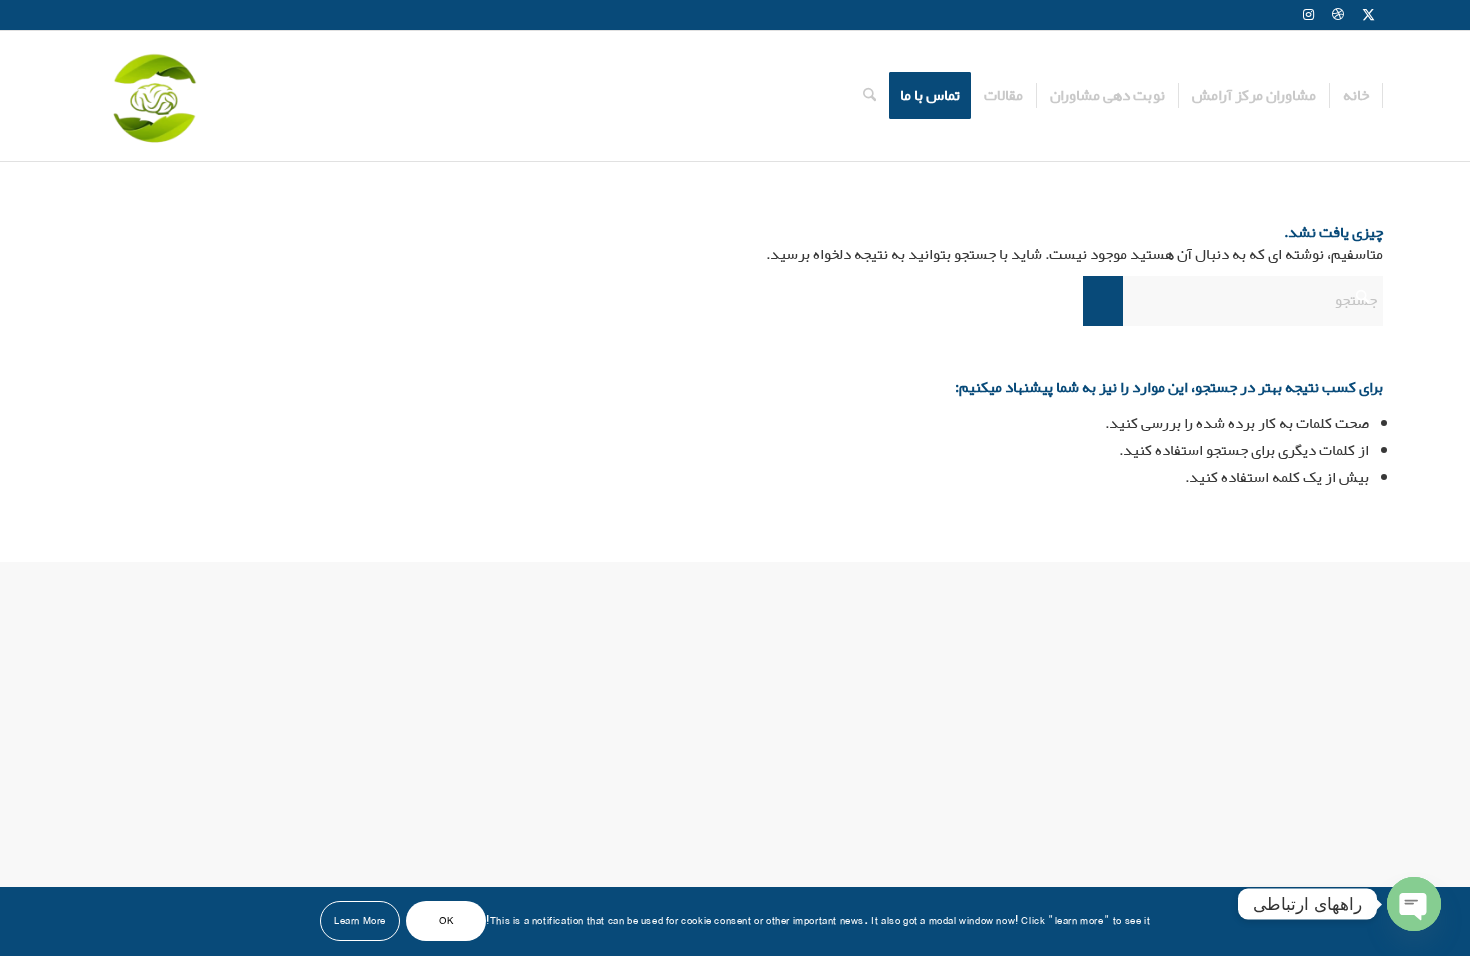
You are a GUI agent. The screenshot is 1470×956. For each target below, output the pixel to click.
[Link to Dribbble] (1338, 15)
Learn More (360, 921)
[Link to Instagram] (1308, 15)
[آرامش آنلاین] (152, 96)
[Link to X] (1368, 15)
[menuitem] (1356, 96)
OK (446, 921)
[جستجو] (869, 96)
